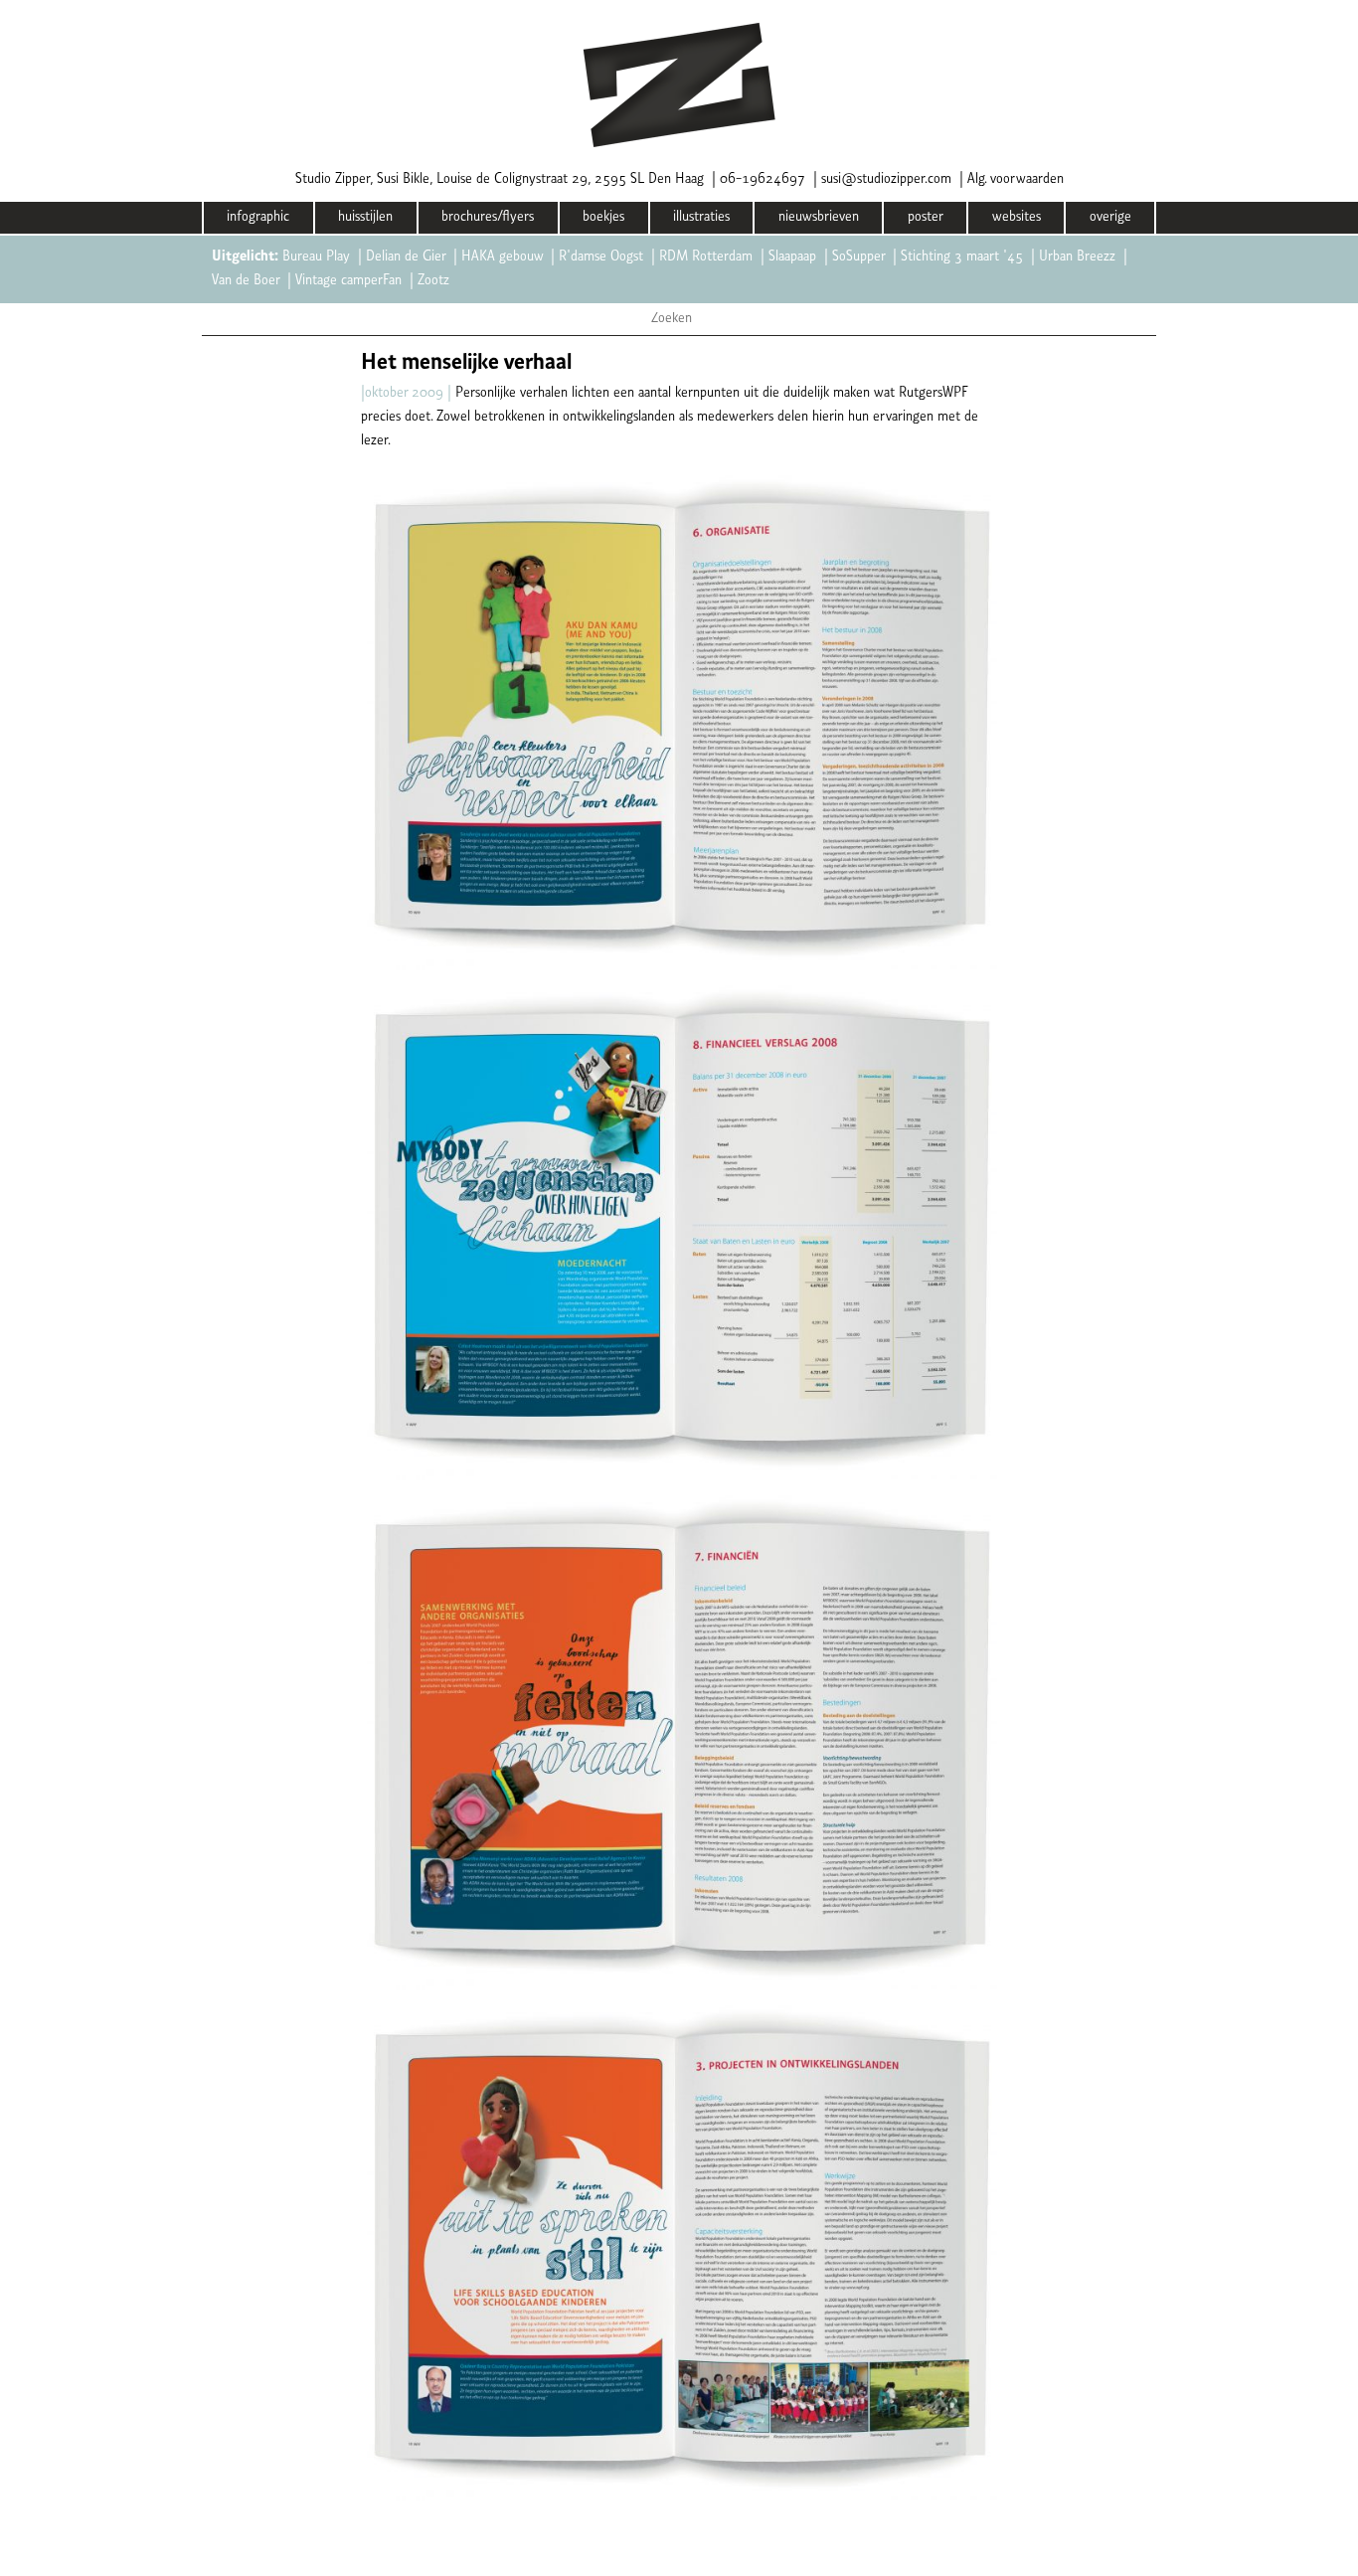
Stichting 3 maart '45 (962, 257)
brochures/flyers (488, 217)
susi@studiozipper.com (886, 179)
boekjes (603, 217)
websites (1017, 217)
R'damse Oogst (601, 257)
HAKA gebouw (502, 257)
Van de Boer (246, 281)
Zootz (433, 281)
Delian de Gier (406, 257)
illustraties (701, 217)
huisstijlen (365, 217)
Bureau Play (316, 257)
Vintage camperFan (348, 281)
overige (1110, 217)
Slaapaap (792, 257)
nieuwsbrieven (819, 217)
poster (926, 217)
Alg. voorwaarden (1016, 179)
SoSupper (858, 257)
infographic (258, 217)
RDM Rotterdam (706, 257)
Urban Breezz (1077, 257)
